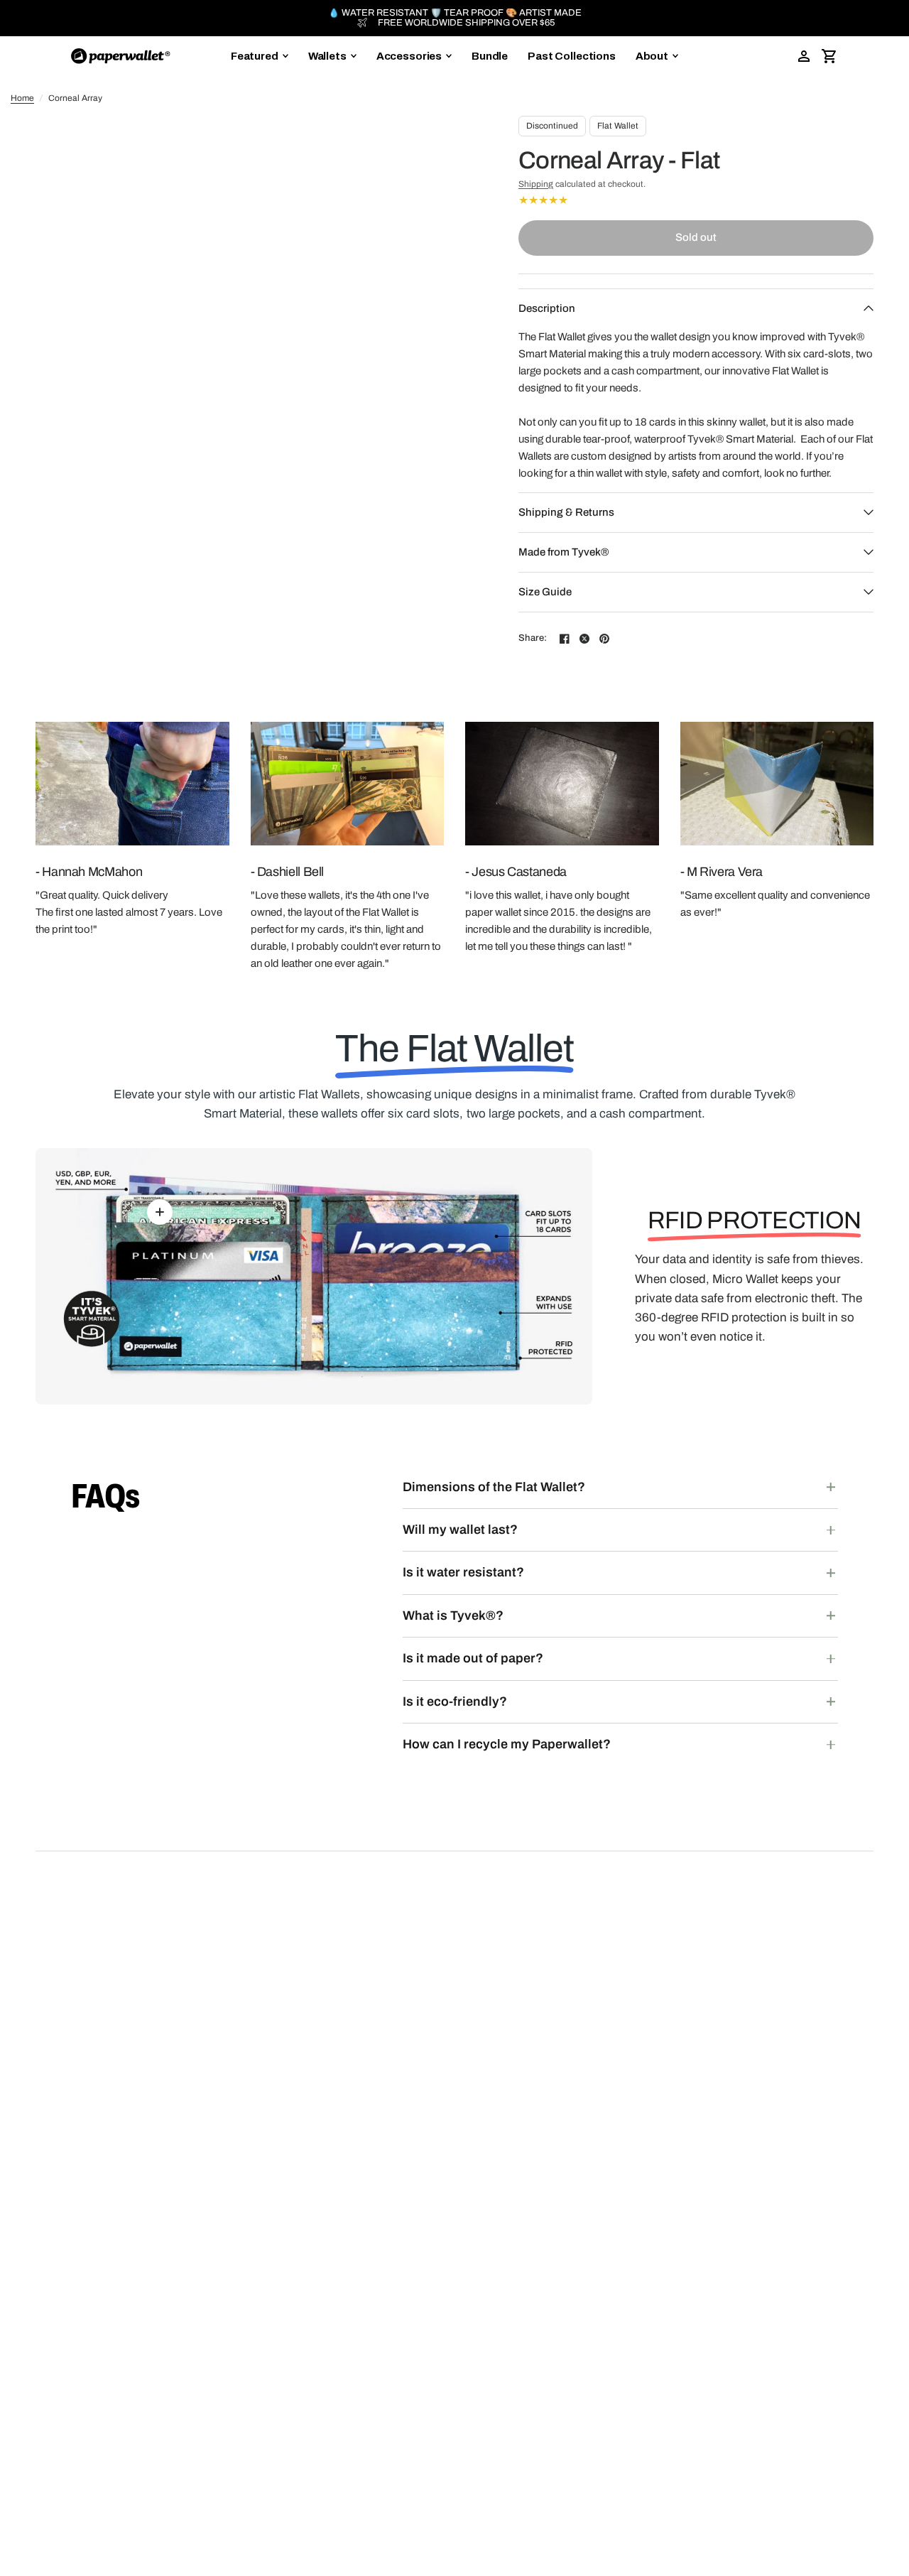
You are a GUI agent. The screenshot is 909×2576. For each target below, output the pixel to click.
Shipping (536, 184)
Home (22, 98)
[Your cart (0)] (829, 56)
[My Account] (804, 56)
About (652, 56)
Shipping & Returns (566, 512)
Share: (533, 638)
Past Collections (572, 56)
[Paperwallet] (121, 56)
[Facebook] (565, 639)
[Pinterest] (604, 639)
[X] (584, 639)
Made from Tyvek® (564, 552)
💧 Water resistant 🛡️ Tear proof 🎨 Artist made (455, 13)
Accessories (409, 56)
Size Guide (545, 592)
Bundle (490, 56)
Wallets (327, 56)
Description (547, 308)
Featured (255, 56)
